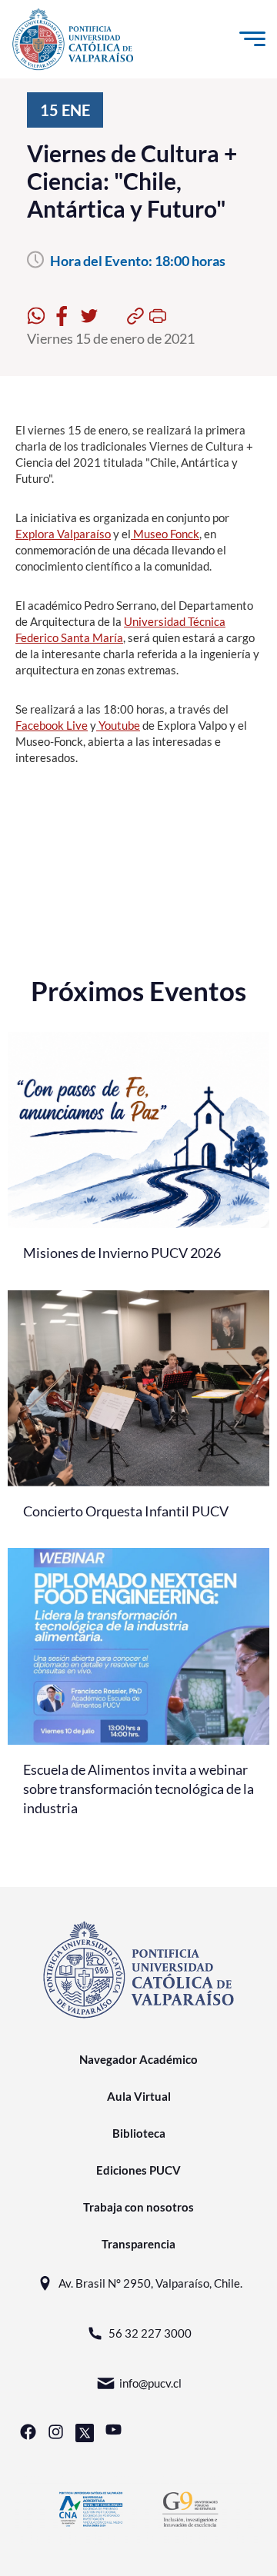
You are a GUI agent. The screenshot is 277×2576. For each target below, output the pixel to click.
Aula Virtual (139, 2096)
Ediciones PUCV (138, 2170)
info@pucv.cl (150, 2383)
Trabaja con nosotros (138, 2207)
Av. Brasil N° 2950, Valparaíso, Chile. (150, 2283)
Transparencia (138, 2244)
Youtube (118, 725)
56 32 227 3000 (150, 2333)
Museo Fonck (165, 534)
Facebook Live (52, 725)
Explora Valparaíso (63, 534)
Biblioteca (139, 2133)
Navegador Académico (138, 2059)
